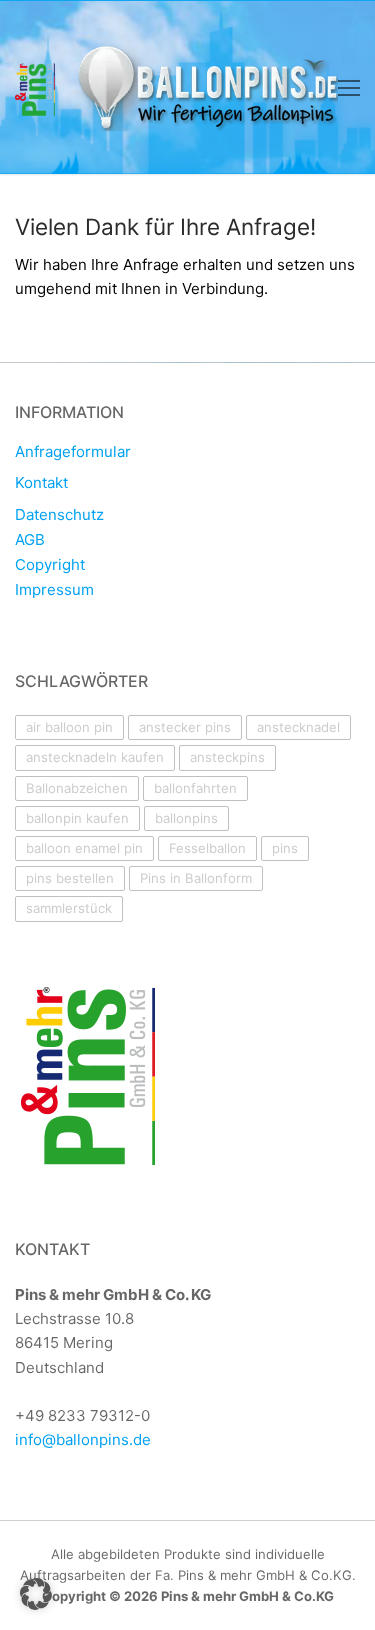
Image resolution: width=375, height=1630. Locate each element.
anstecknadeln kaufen (95, 757)
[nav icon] (349, 87)
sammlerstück (69, 908)
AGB (30, 540)
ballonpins (186, 818)
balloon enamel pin (84, 848)
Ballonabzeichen (77, 788)
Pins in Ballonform (196, 878)
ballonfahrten (195, 788)
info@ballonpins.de (83, 1439)
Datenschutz (59, 515)
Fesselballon (207, 848)
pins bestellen (70, 878)
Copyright (50, 565)
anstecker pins (185, 727)
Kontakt (41, 482)
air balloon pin (69, 727)
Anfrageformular (73, 452)
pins (285, 848)
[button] (36, 1594)
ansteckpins (227, 757)
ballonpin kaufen (77, 818)
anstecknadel (298, 727)
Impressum (54, 590)
